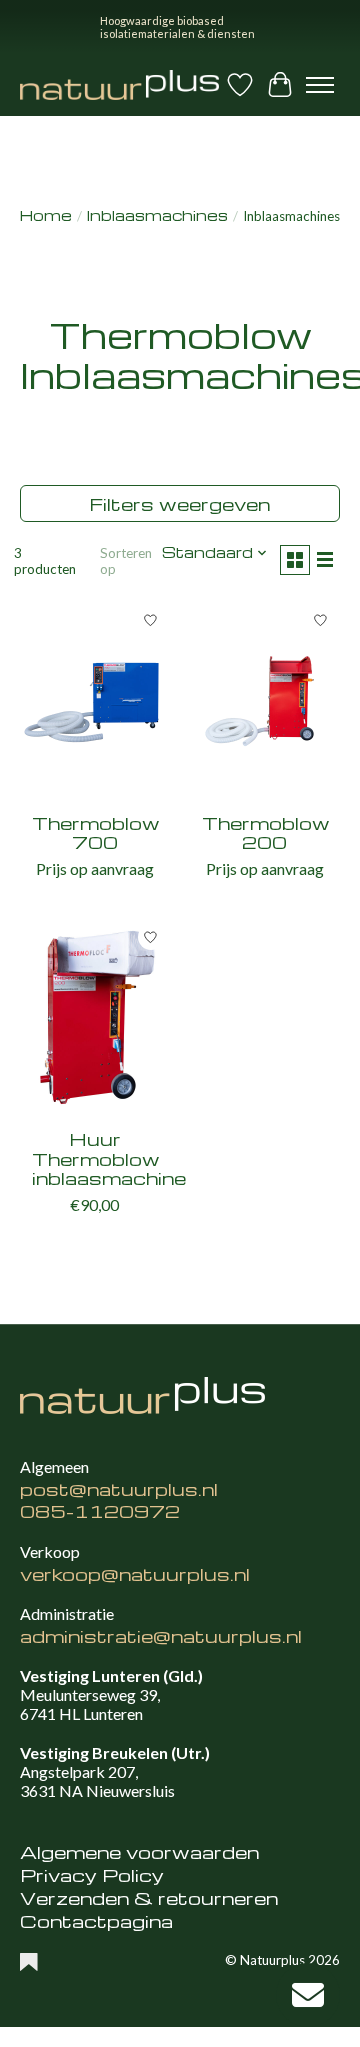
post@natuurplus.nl (119, 1488)
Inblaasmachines (157, 215)
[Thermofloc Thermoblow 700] (95, 700)
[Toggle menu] (320, 85)
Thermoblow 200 (266, 832)
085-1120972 (100, 1510)
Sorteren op (126, 561)
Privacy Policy (92, 1874)
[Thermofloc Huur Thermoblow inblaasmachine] (95, 1017)
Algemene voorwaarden (139, 1851)
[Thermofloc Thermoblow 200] (265, 700)
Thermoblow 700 (96, 832)
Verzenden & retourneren (149, 1897)
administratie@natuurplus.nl (161, 1635)
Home (46, 215)
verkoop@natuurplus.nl (135, 1573)
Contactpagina (96, 1920)
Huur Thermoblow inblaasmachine (109, 1157)
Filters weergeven (180, 503)
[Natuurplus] (119, 85)
